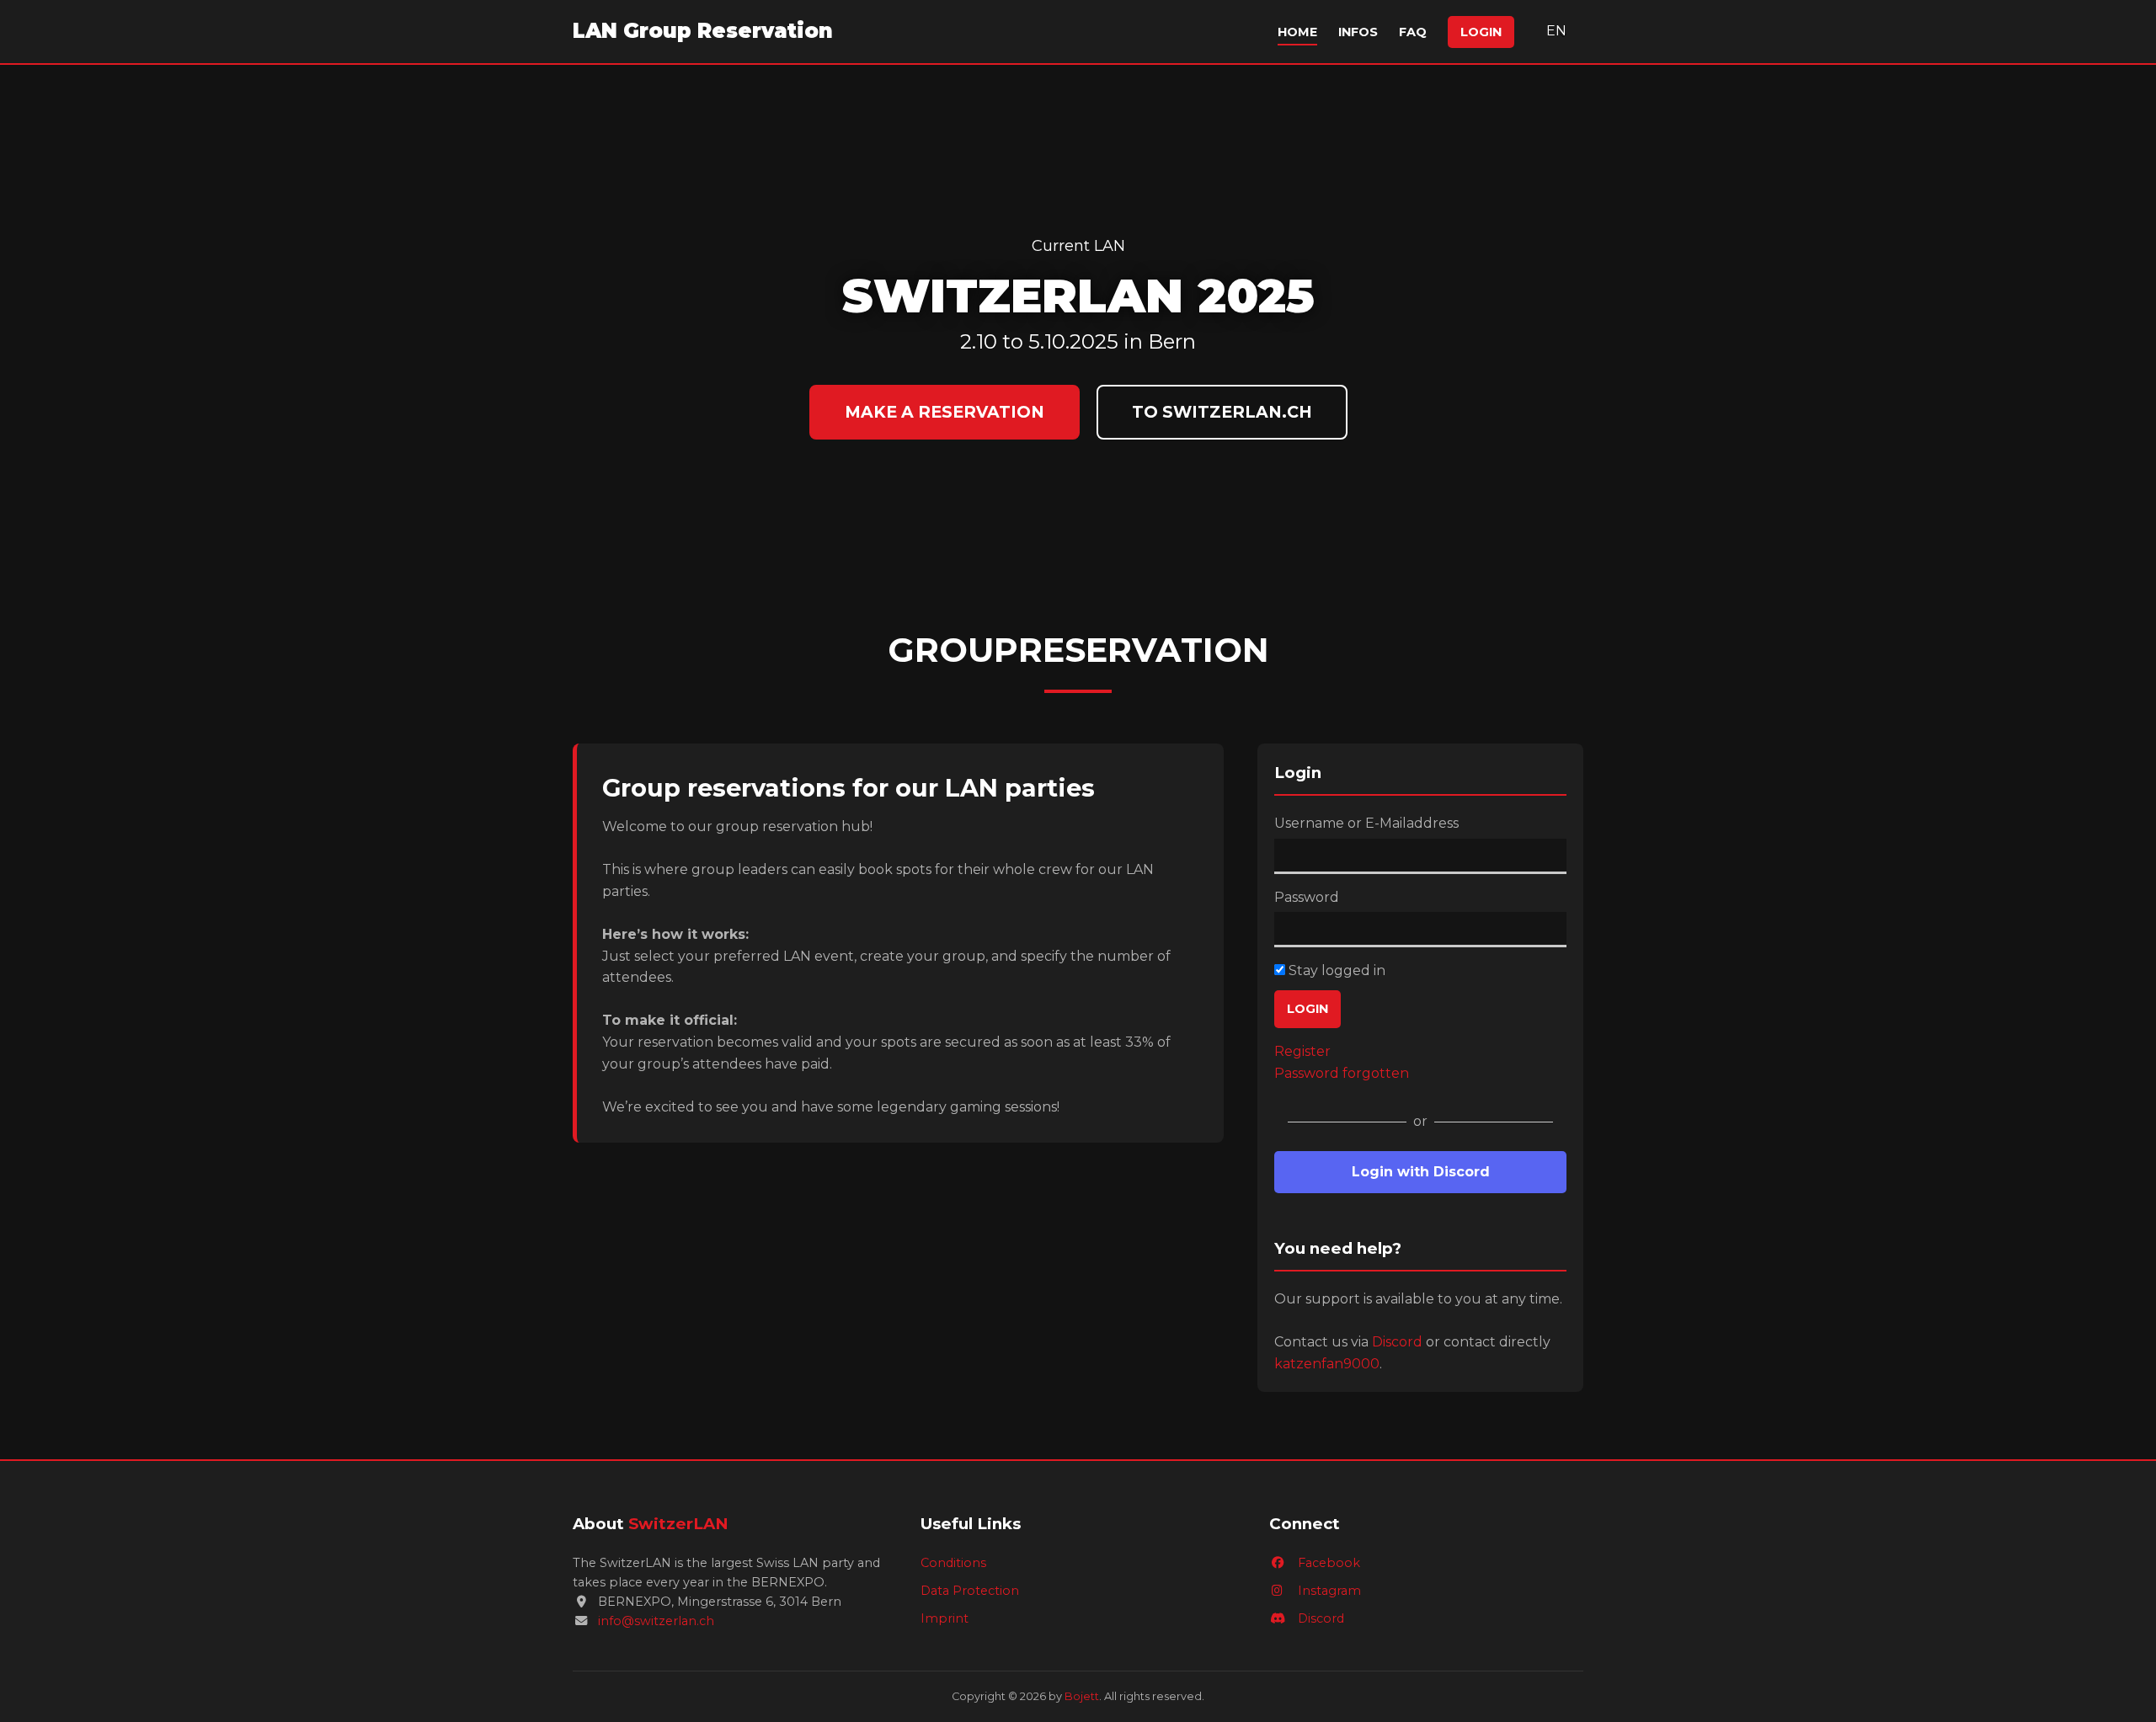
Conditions (953, 1563)
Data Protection (970, 1591)
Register (1302, 1051)
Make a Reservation (945, 412)
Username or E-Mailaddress (1366, 823)
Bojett (1082, 1696)
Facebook (1327, 1563)
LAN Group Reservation (703, 31)
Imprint (945, 1618)
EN (1556, 31)
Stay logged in (1335, 970)
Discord (1397, 1342)
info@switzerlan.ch (656, 1621)
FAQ (1413, 32)
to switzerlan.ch (1222, 412)
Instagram (1328, 1591)
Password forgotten (1342, 1073)
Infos (1358, 32)
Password (1307, 897)
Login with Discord (1421, 1172)
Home (1297, 32)
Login (1481, 32)
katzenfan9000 (1327, 1364)
